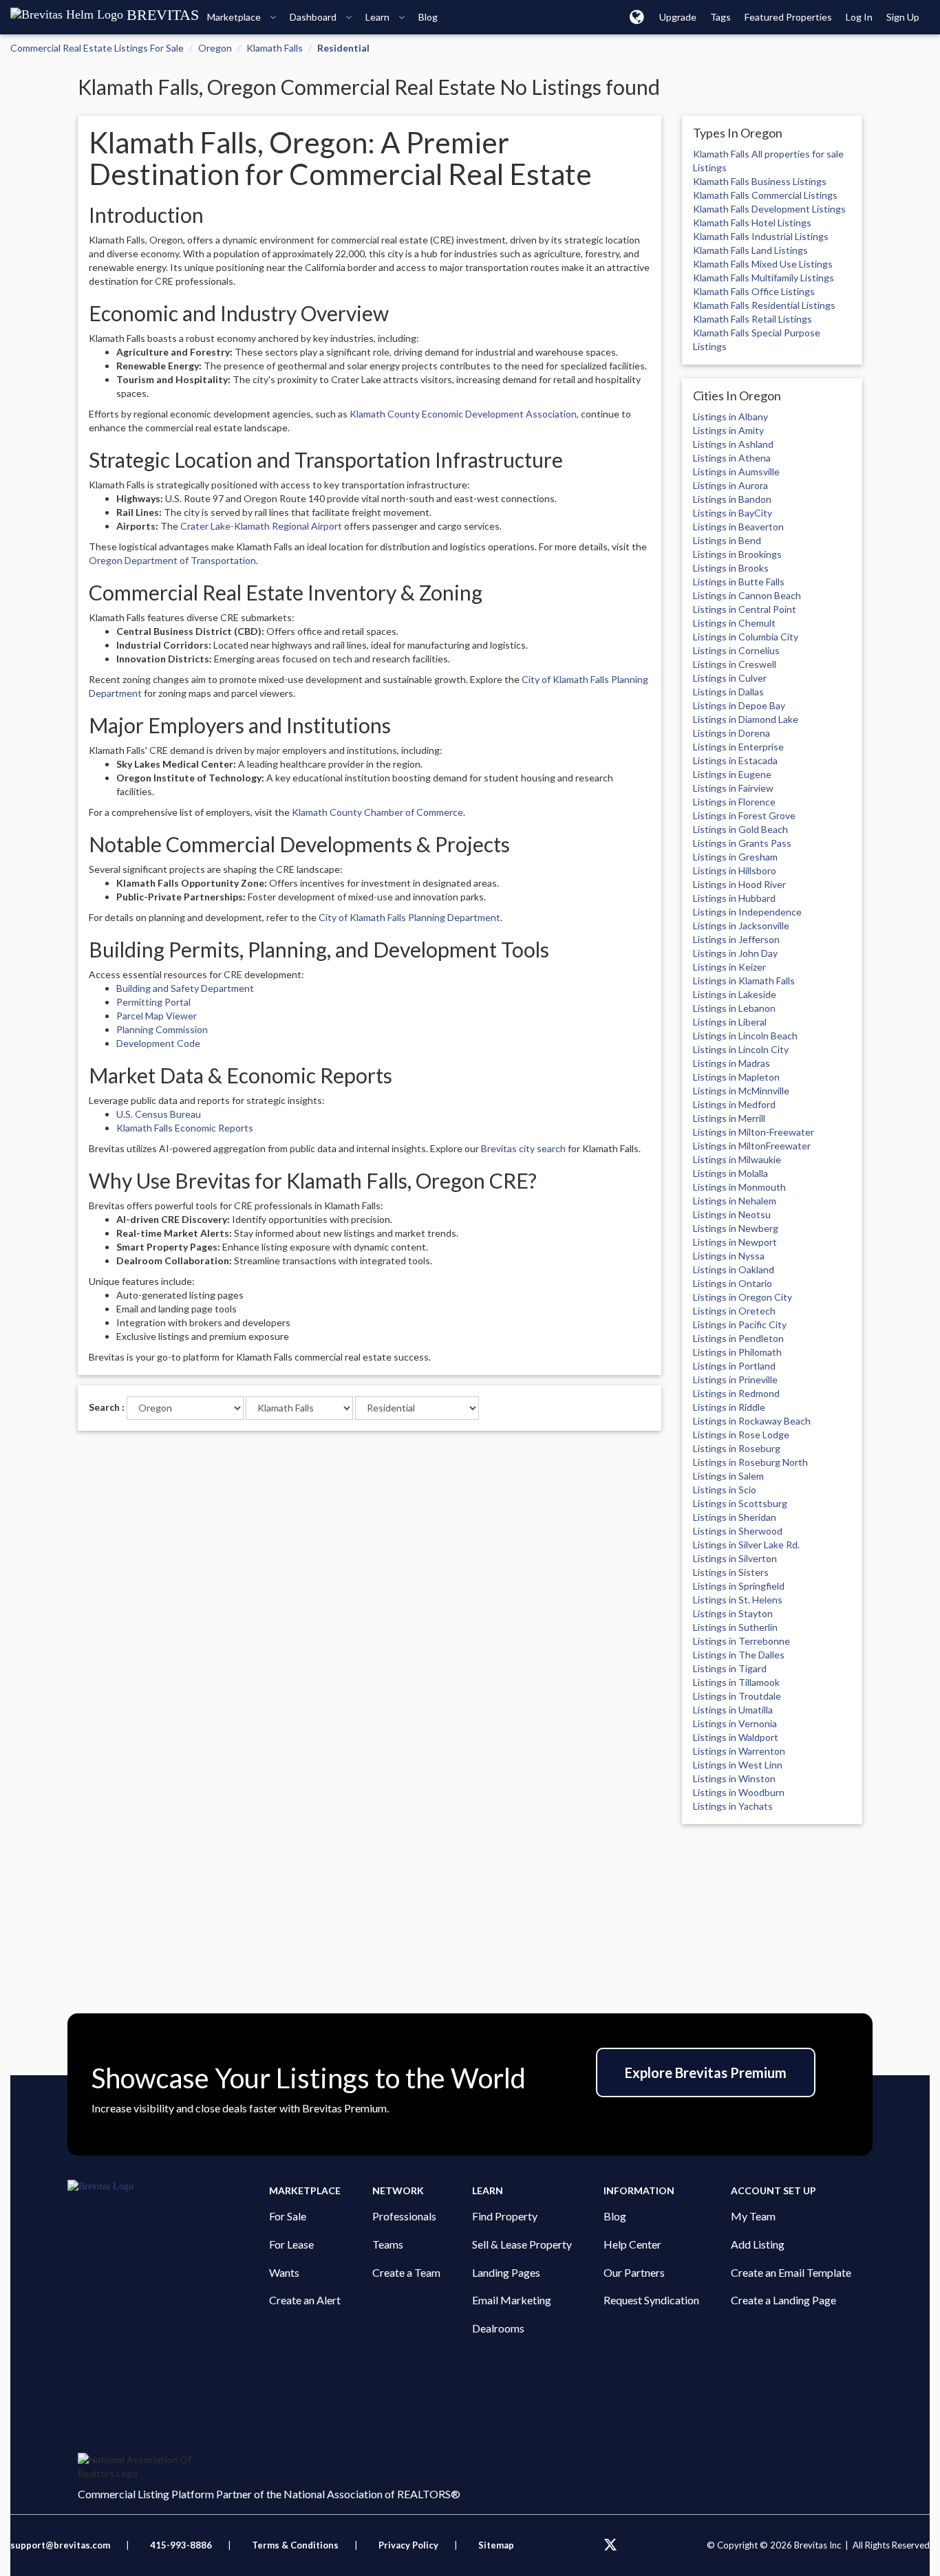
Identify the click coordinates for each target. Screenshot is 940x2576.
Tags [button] (720, 17)
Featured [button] (788, 17)
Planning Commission (162, 1029)
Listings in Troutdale (737, 1696)
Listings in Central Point (745, 609)
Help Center (632, 2244)
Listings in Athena (732, 458)
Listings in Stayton (733, 1613)
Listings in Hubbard (734, 898)
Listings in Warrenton (739, 1751)
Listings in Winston (734, 1778)
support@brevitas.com (60, 2545)
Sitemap (496, 2545)
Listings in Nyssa (729, 1256)
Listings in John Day (735, 953)
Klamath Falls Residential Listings (764, 305)
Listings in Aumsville (736, 472)
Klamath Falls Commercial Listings (765, 195)
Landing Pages (506, 2272)
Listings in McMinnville (741, 1091)
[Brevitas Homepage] (168, 2187)
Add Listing (758, 2244)
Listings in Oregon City (743, 1297)
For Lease (291, 2244)
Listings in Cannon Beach (747, 595)
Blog (615, 2216)
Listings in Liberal (730, 1022)
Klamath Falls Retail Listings (752, 319)
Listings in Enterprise (738, 747)
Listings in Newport (735, 1242)
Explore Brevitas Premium (706, 2072)
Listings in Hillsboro (735, 870)
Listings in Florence (734, 802)
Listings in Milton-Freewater (754, 1132)
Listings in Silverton (735, 1558)
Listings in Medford (734, 1104)
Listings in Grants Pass (742, 843)
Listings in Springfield (739, 1586)
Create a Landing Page (783, 2300)
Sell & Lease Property (522, 2244)
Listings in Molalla (730, 1173)
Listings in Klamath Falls (744, 981)
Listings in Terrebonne (741, 1641)
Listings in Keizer (729, 967)
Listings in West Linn (738, 1765)
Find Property (505, 2216)
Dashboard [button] (314, 17)
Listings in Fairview (733, 788)
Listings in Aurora (730, 485)
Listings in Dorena (731, 733)
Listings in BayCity (733, 513)
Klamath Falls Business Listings (760, 181)
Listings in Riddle (729, 1407)
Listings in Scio (725, 1490)
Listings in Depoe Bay (739, 705)
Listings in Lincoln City (741, 1049)
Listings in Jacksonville (741, 926)
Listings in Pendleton (738, 1338)
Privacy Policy (408, 2545)
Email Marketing (512, 2300)
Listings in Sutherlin (735, 1627)
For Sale (288, 2216)
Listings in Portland (734, 1366)
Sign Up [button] (903, 17)
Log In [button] (859, 17)
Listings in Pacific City (740, 1324)
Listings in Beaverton (738, 527)
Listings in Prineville (735, 1379)
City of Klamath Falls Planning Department (409, 917)
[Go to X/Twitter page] (610, 2545)
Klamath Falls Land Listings (750, 250)
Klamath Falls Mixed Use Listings (763, 264)
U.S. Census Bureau (159, 1114)
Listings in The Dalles (739, 1655)
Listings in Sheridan (735, 1517)
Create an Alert (305, 2300)
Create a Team (406, 2272)
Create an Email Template (791, 2272)
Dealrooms (498, 2328)
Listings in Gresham (735, 857)
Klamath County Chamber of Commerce (377, 812)
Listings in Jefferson (736, 939)
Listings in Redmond (736, 1393)
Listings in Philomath (737, 1352)
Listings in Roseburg (737, 1448)
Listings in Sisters (731, 1572)
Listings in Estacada (735, 760)
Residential (343, 48)
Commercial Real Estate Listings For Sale (97, 48)
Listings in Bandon (732, 499)
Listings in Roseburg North (750, 1462)
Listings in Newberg (736, 1228)
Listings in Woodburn (739, 1792)
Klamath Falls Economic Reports (185, 1128)
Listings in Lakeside (735, 994)
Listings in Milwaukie (737, 1159)
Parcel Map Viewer (157, 1016)
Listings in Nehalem (735, 1201)
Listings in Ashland (733, 444)
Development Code (158, 1043)
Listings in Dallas (728, 692)
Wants (284, 2272)
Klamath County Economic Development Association (463, 414)
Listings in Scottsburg (740, 1503)
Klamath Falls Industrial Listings (761, 236)
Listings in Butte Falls (739, 582)
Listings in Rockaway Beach (752, 1421)
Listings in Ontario (733, 1283)
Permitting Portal (153, 1002)
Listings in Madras (731, 1063)
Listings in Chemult (734, 623)
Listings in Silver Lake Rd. (746, 1545)
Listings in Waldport (736, 1737)
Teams (388, 2244)
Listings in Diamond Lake (746, 719)
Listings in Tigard (730, 1668)
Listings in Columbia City (746, 637)
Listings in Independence (747, 912)
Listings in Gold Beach (740, 829)
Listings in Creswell (735, 664)
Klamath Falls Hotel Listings (752, 223)
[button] (637, 17)
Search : (107, 1407)
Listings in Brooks (731, 568)
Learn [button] (378, 17)
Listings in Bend (727, 540)
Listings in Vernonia (735, 1723)
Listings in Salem (728, 1476)
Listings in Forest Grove (744, 815)
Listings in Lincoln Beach (745, 1036)
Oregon (215, 48)
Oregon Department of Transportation (172, 560)
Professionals (404, 2216)
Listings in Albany (730, 416)
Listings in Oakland (734, 1269)
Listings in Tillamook (736, 1682)
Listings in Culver (730, 678)
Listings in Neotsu (732, 1214)
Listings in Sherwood (738, 1531)
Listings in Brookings (737, 554)
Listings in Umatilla (733, 1710)
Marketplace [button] (235, 17)
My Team (753, 2216)
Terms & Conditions (296, 2545)
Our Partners (634, 2272)
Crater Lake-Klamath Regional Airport (261, 526)
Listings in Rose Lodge (741, 1435)
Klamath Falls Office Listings (754, 291)
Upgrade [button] (678, 17)
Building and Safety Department (185, 988)
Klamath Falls (275, 48)
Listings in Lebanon (734, 1008)
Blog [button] (428, 17)
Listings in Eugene (732, 774)
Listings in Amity (728, 430)
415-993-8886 (181, 2545)
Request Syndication (651, 2300)
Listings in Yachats (733, 1806)
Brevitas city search (523, 1148)
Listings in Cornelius (736, 650)
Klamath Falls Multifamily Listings (763, 278)
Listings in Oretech (734, 1311)
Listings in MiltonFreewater (752, 1146)
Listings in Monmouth (739, 1187)
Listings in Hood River (739, 884)
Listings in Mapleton (736, 1077)
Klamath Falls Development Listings (769, 209)
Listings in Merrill (729, 1118)
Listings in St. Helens (738, 1600)
